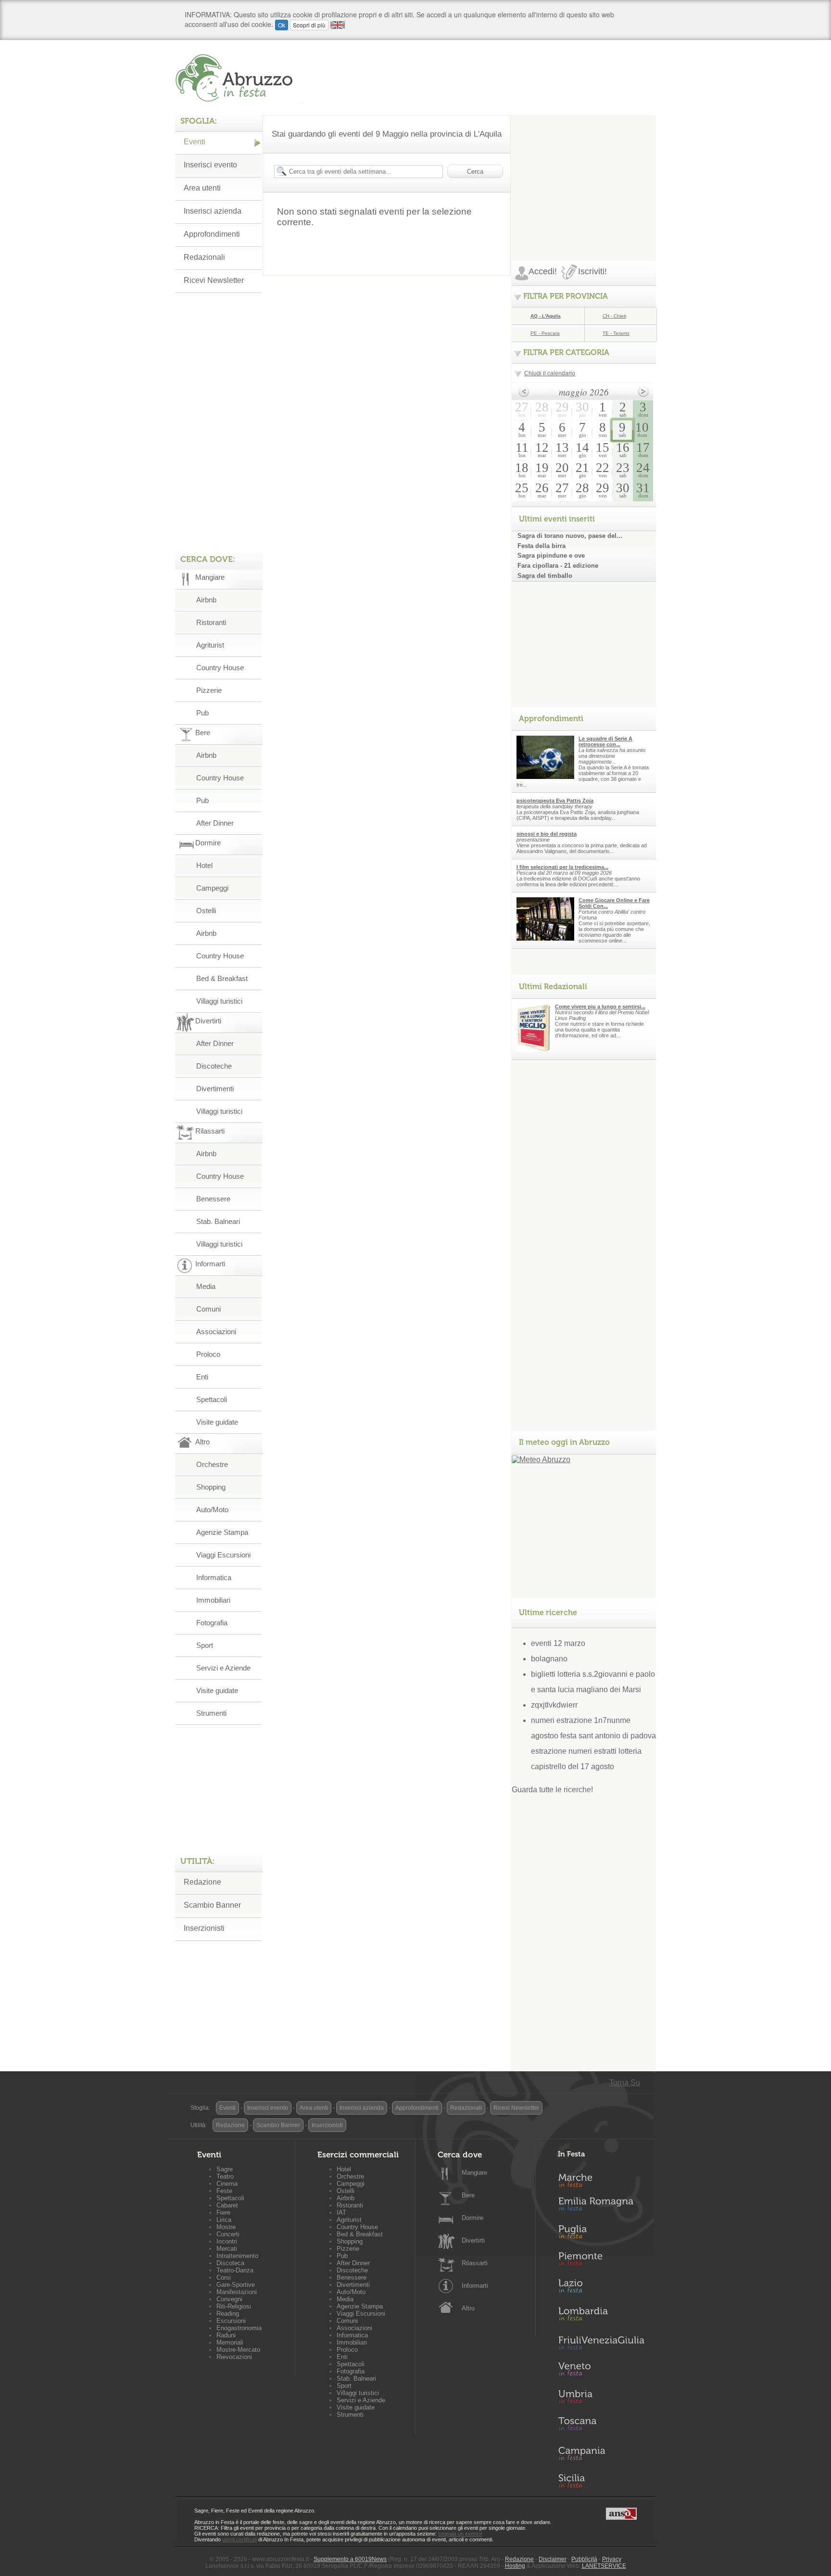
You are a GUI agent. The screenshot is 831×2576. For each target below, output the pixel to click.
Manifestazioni (237, 2292)
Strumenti (211, 1713)
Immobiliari (213, 1600)
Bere (468, 2195)
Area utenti (202, 188)
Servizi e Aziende (223, 1668)
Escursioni (231, 2321)
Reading (228, 2314)
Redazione (202, 1882)
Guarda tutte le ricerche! (552, 1790)
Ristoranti (211, 622)
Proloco (208, 1354)
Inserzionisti (204, 1928)
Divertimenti (215, 1089)
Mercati (227, 2249)
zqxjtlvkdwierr (554, 1705)
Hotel (204, 865)
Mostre (226, 2227)
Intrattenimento (237, 2256)
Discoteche (214, 1066)
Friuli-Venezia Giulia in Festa (601, 2344)
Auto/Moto (212, 1510)
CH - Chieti (614, 316)
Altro (468, 2308)
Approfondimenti (212, 234)
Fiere (223, 2213)
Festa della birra (541, 546)
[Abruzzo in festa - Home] (239, 78)
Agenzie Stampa (222, 1532)
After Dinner (215, 823)
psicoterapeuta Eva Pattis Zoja (555, 801)
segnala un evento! (460, 2534)
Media (206, 1286)
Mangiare (474, 2173)
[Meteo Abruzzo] (541, 1460)
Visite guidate (217, 1422)
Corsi (224, 2277)
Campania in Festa (601, 2453)
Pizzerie (209, 690)
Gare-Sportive (236, 2285)
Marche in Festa (601, 2179)
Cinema (227, 2184)
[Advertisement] (584, 175)
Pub (202, 713)
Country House (220, 668)
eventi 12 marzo (558, 1643)
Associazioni (216, 1332)
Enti (202, 1377)
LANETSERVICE (604, 2566)
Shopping (211, 1487)
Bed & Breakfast (222, 978)
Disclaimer (553, 2559)
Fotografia (212, 1623)
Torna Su (625, 2083)
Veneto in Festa (601, 2371)
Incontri (227, 2241)
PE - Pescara (545, 333)
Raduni (226, 2335)
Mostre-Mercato (238, 2350)
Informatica (214, 1577)
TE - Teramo (616, 333)
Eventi (195, 142)
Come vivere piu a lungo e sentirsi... (600, 1007)
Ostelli (206, 911)
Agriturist (210, 645)
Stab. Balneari (218, 1221)
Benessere (213, 1199)
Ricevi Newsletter (214, 280)
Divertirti (473, 2240)
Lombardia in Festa (601, 2316)
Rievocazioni (234, 2357)
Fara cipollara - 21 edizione (558, 566)
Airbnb (206, 600)
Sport (205, 1645)
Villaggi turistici (219, 1001)
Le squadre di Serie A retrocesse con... (605, 741)
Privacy (612, 2559)
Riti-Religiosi (234, 2306)
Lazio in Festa (601, 2289)
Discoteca (230, 2263)
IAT (341, 2213)
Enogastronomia (239, 2328)
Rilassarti (475, 2263)
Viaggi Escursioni (223, 1555)
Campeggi (212, 888)
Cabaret (227, 2205)
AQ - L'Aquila (546, 316)
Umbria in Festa (601, 2398)
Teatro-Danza (235, 2270)
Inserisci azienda (213, 211)
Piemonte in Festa (601, 2261)
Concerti (228, 2234)
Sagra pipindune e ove (551, 555)
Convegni (229, 2299)
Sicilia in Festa (601, 2481)
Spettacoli (212, 1399)
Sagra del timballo (545, 576)
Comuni (208, 1309)
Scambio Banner (212, 1905)
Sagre (225, 2169)
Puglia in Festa (601, 2234)
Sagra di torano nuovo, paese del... (570, 536)
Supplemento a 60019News (350, 2559)
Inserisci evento (210, 165)
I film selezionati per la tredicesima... (562, 867)
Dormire (472, 2218)
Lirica (224, 2220)
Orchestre (212, 1464)
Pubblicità (584, 2559)
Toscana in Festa (601, 2426)
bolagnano (549, 1659)
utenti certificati (239, 2539)
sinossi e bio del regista (547, 834)
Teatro (225, 2176)
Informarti (475, 2286)
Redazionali (204, 257)
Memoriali (230, 2342)
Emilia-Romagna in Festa (601, 2206)
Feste (224, 2191)
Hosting (515, 2566)
